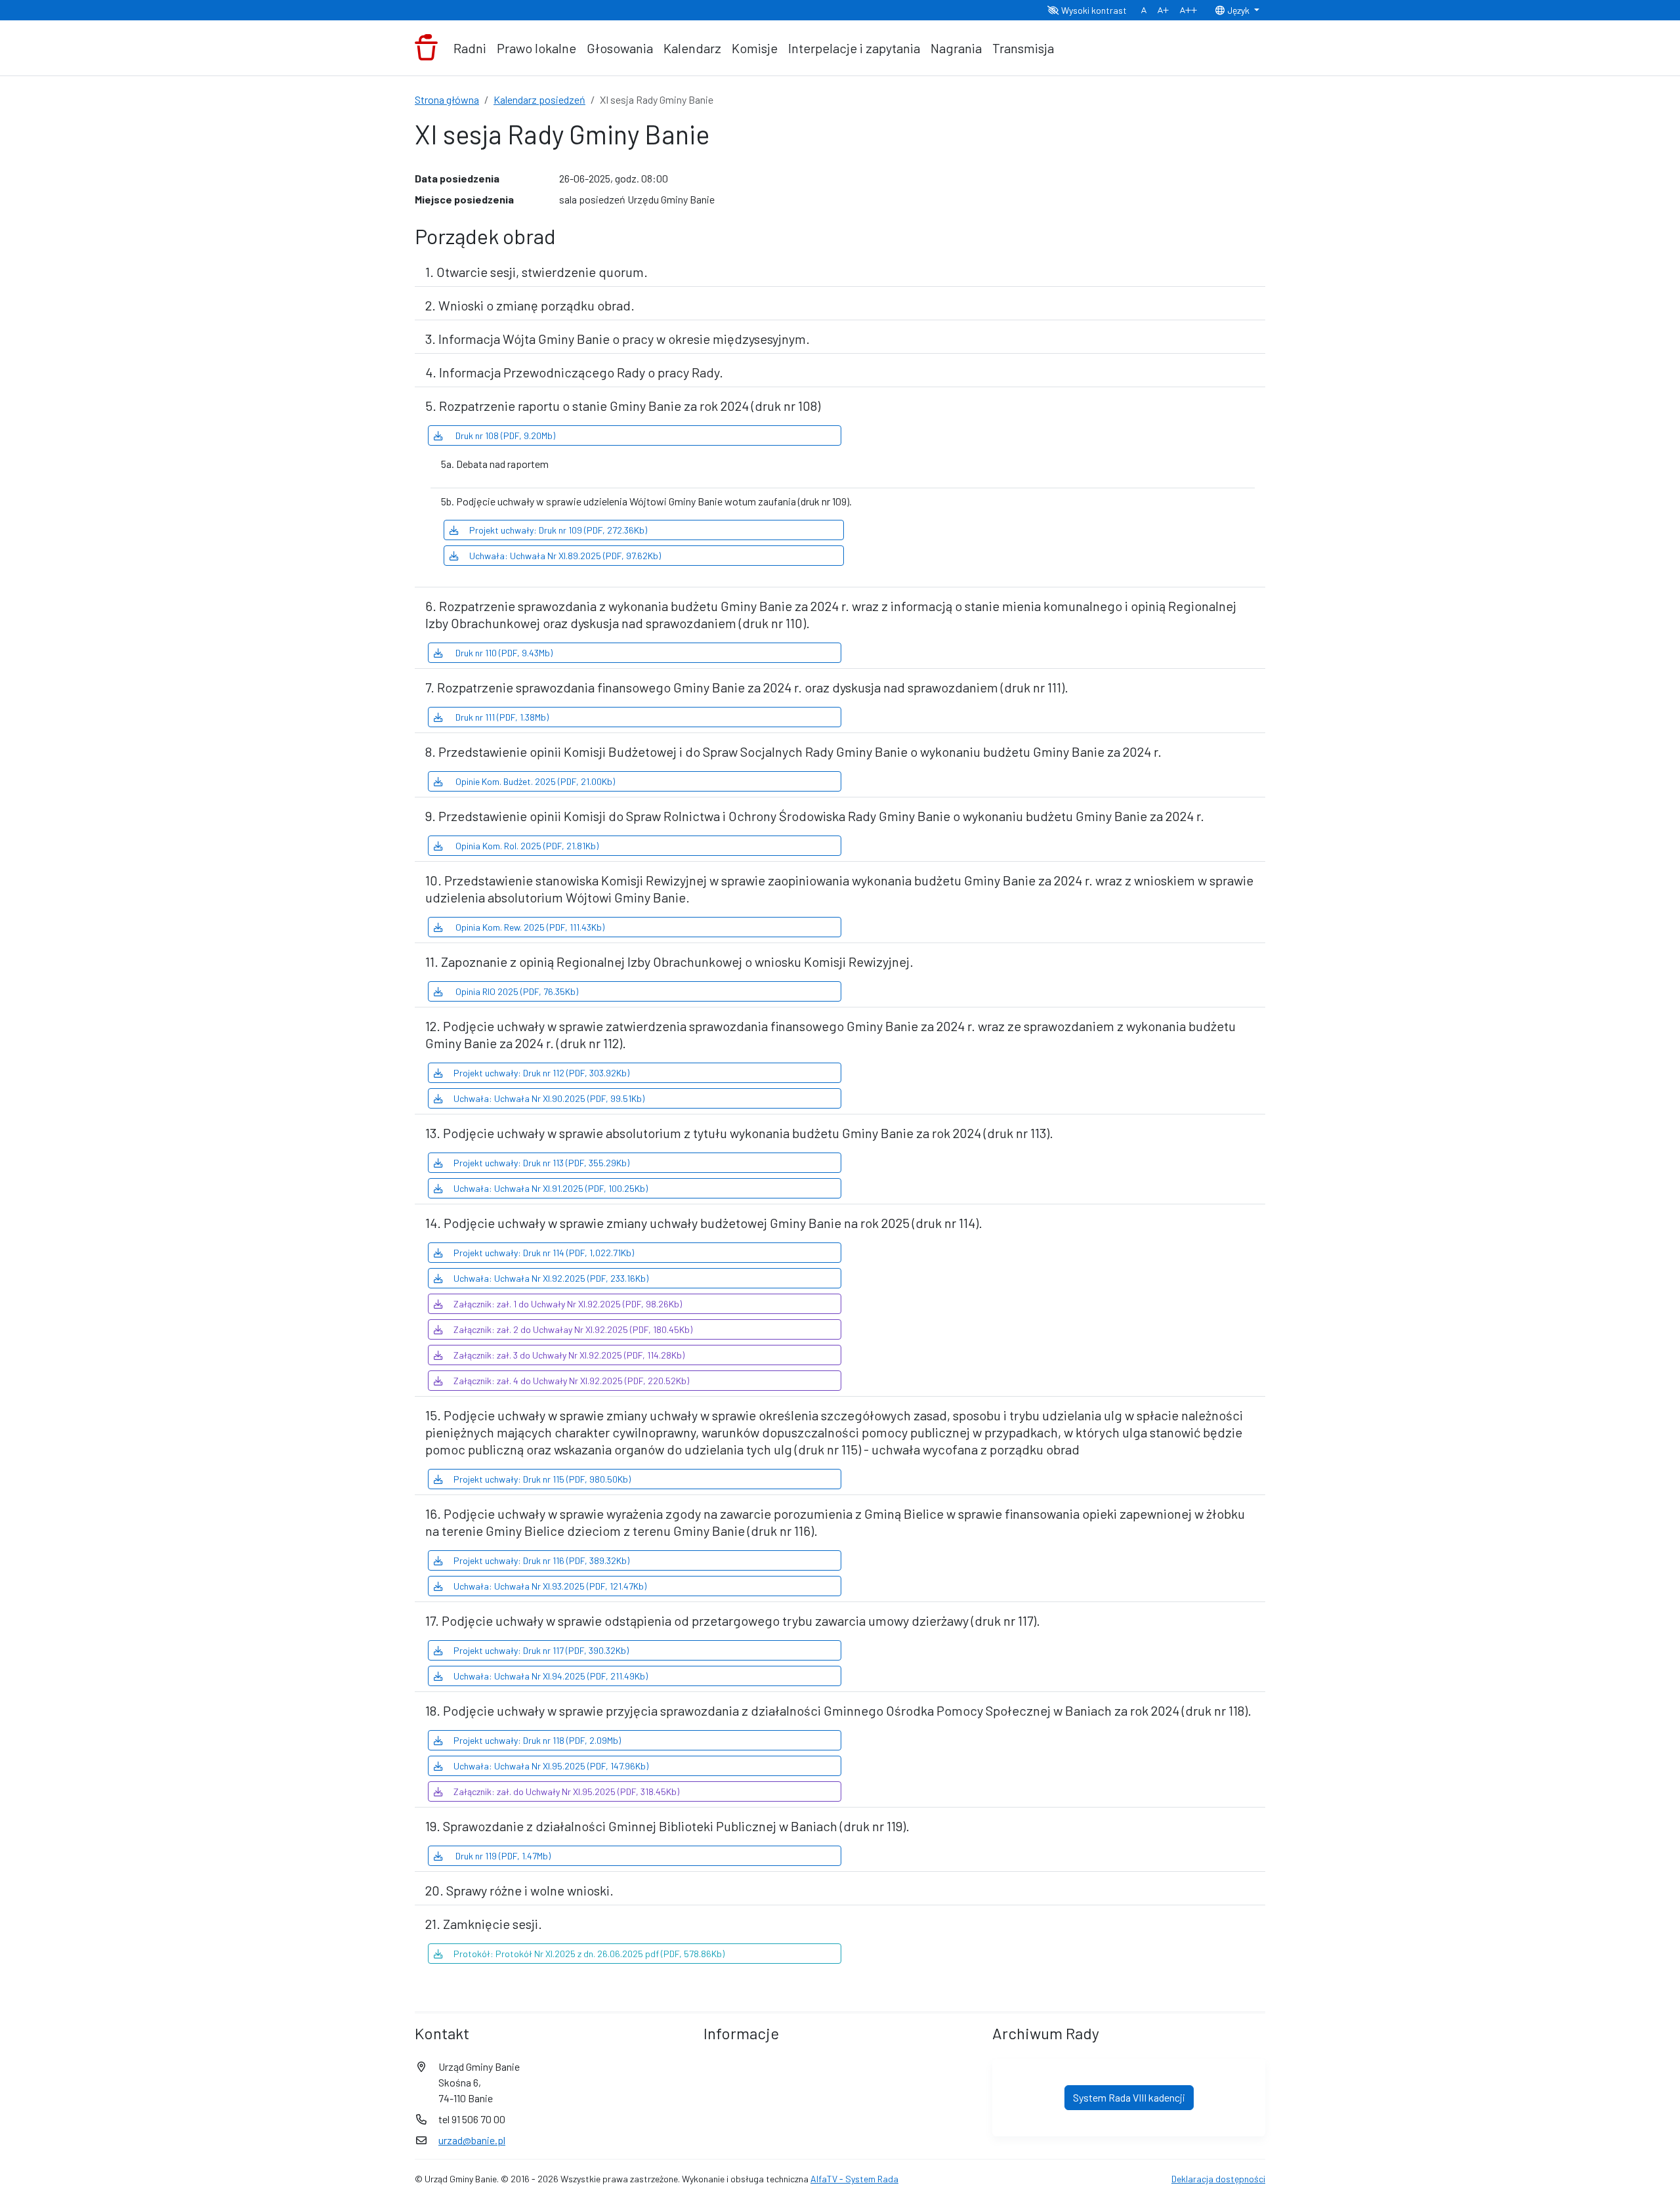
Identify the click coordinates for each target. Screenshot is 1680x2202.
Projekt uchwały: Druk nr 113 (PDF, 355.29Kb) (541, 1163)
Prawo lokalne (536, 48)
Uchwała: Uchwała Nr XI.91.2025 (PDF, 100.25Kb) (551, 1188)
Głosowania (620, 48)
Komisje (755, 48)
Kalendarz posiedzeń (539, 99)
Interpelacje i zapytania (854, 48)
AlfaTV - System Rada (854, 2179)
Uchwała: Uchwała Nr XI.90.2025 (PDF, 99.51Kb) (549, 1098)
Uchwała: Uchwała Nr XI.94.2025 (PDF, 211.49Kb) (551, 1676)
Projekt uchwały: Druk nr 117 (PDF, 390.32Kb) (541, 1650)
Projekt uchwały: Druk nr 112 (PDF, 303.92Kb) (541, 1073)
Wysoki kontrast (1093, 10)
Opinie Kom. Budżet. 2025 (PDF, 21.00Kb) (534, 781)
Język (1238, 10)
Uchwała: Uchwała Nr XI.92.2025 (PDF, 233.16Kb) (551, 1278)
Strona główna (447, 99)
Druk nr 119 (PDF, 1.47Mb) (502, 1856)
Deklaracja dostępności (1218, 2179)
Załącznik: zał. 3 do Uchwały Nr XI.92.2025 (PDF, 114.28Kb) (569, 1355)
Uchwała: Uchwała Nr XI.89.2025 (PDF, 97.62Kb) (565, 556)
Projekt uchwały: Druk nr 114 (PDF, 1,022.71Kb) (544, 1253)
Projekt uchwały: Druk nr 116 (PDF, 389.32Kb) (541, 1560)
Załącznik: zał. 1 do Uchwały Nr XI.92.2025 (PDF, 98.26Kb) (568, 1304)
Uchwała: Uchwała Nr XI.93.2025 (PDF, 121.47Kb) (550, 1586)
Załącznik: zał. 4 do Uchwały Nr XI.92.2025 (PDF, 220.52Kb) (571, 1381)
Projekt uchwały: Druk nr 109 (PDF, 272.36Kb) (558, 530)
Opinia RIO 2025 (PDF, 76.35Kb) (516, 991)
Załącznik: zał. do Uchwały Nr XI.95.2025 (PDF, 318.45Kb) (566, 1791)
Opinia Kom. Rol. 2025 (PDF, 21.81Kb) (526, 846)
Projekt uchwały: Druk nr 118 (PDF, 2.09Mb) (537, 1740)
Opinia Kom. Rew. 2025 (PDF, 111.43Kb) (529, 927)
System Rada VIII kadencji (1129, 2097)
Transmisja (1023, 48)
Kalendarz (692, 48)
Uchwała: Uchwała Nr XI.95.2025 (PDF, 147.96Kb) (551, 1766)
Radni (470, 48)
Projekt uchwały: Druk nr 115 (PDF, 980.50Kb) (542, 1479)
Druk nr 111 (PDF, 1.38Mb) (501, 717)
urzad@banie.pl (472, 2140)
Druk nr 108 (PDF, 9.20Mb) (504, 435)
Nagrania (956, 48)
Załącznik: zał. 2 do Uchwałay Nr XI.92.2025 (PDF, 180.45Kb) (573, 1329)
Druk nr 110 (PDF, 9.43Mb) (503, 653)
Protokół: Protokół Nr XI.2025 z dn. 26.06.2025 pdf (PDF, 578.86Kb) (589, 1954)
